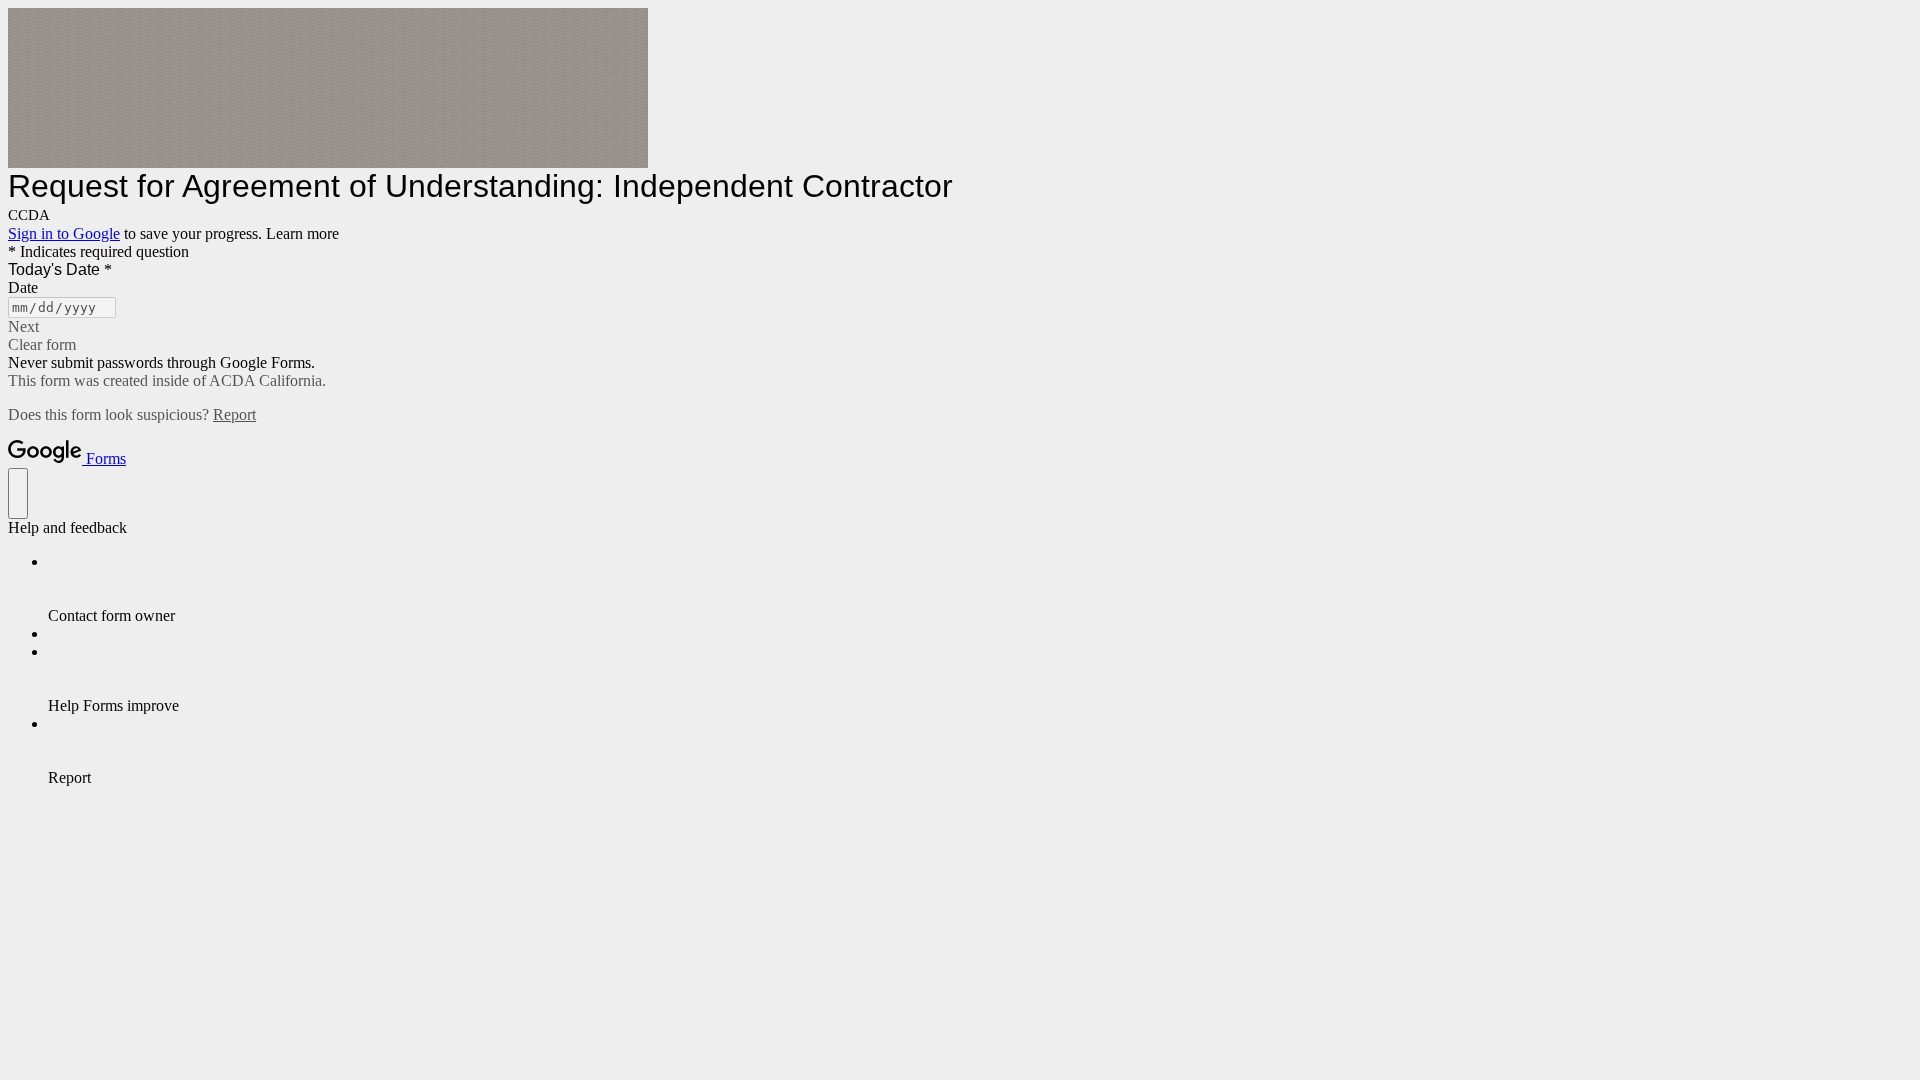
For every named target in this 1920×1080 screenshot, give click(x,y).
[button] (960, 327)
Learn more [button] (302, 233)
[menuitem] (980, 589)
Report (234, 414)
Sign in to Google (64, 233)
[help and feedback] (18, 493)
